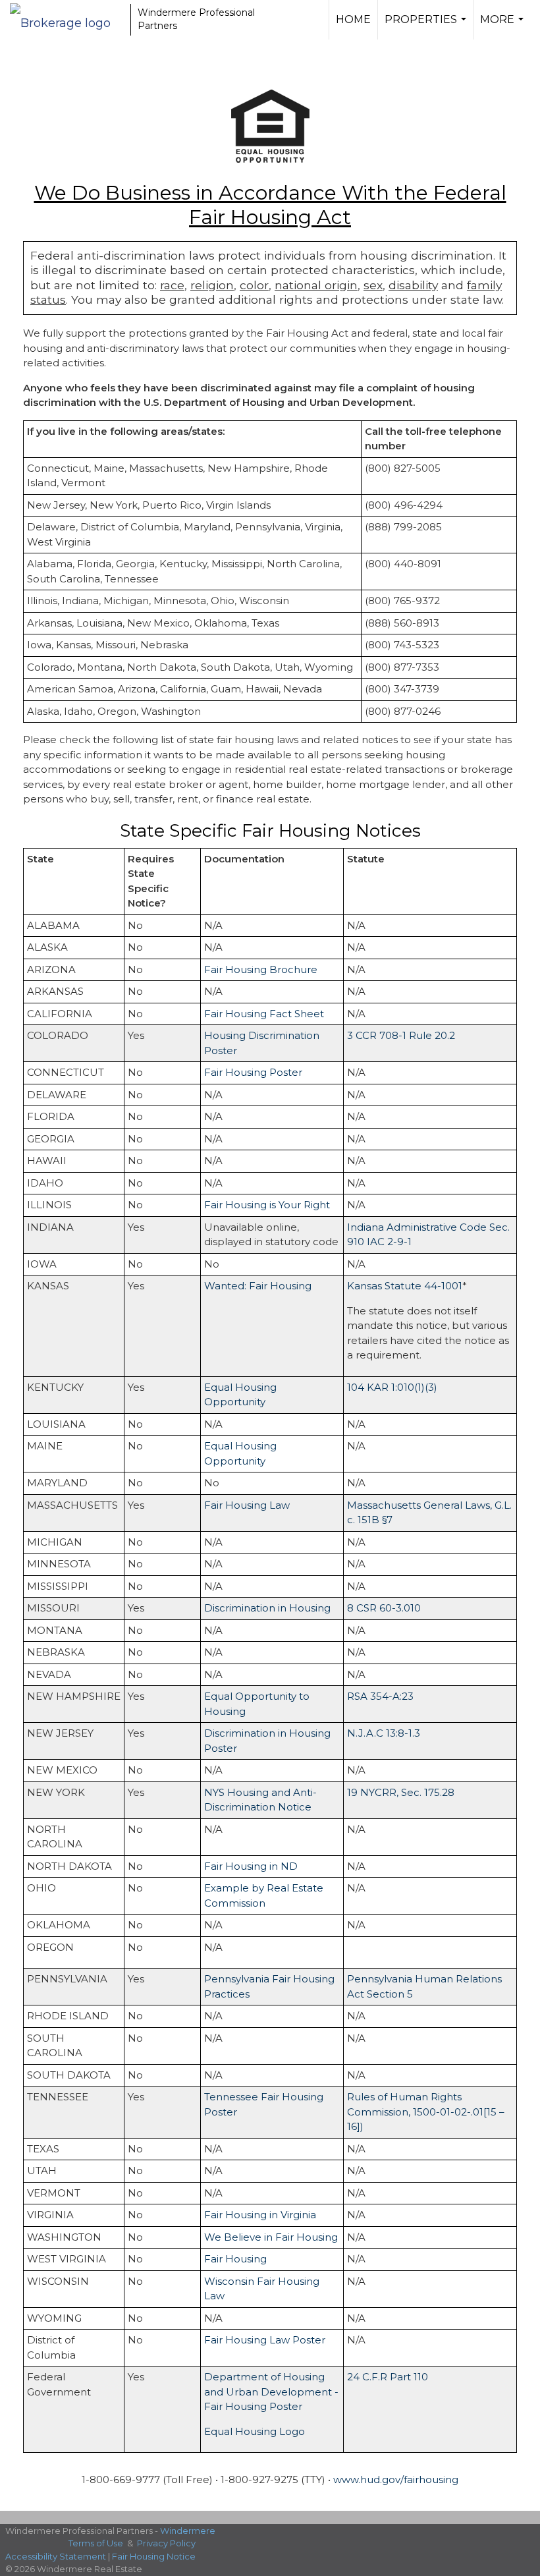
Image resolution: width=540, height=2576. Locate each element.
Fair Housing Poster (253, 1072)
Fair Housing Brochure (261, 969)
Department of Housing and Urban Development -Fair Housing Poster (271, 2392)
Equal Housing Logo (255, 2431)
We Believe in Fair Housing (271, 2237)
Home (353, 19)
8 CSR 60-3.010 (384, 1608)
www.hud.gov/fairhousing (396, 2479)
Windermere (188, 2531)
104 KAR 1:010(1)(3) (392, 1387)
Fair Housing (235, 2259)
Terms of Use (96, 2543)
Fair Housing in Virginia (260, 2215)
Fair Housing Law (247, 1505)
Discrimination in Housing (267, 1608)
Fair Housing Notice (154, 2556)
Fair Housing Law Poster (265, 2340)
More (503, 26)
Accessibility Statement (56, 2556)
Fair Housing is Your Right (267, 1205)
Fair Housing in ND (251, 1866)
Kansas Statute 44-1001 (405, 1286)
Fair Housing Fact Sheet (264, 1014)
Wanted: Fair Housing (258, 1286)
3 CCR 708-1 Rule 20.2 (401, 1035)
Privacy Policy (166, 2543)
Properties (427, 26)
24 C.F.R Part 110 (388, 2377)
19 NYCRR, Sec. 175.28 (401, 1792)
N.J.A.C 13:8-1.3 (384, 1733)
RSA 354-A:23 (380, 1696)
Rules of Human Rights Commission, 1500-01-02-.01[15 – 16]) (426, 2112)
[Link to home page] (67, 20)
